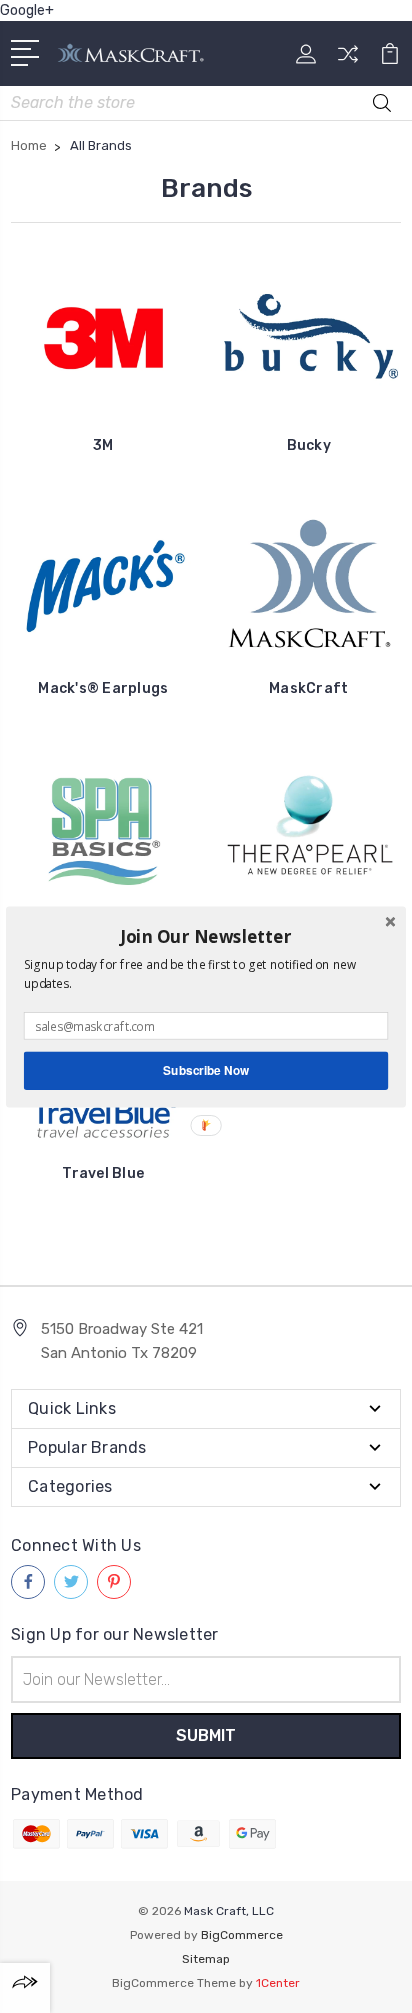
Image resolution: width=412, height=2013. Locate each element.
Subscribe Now (206, 1069)
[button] (206, 936)
